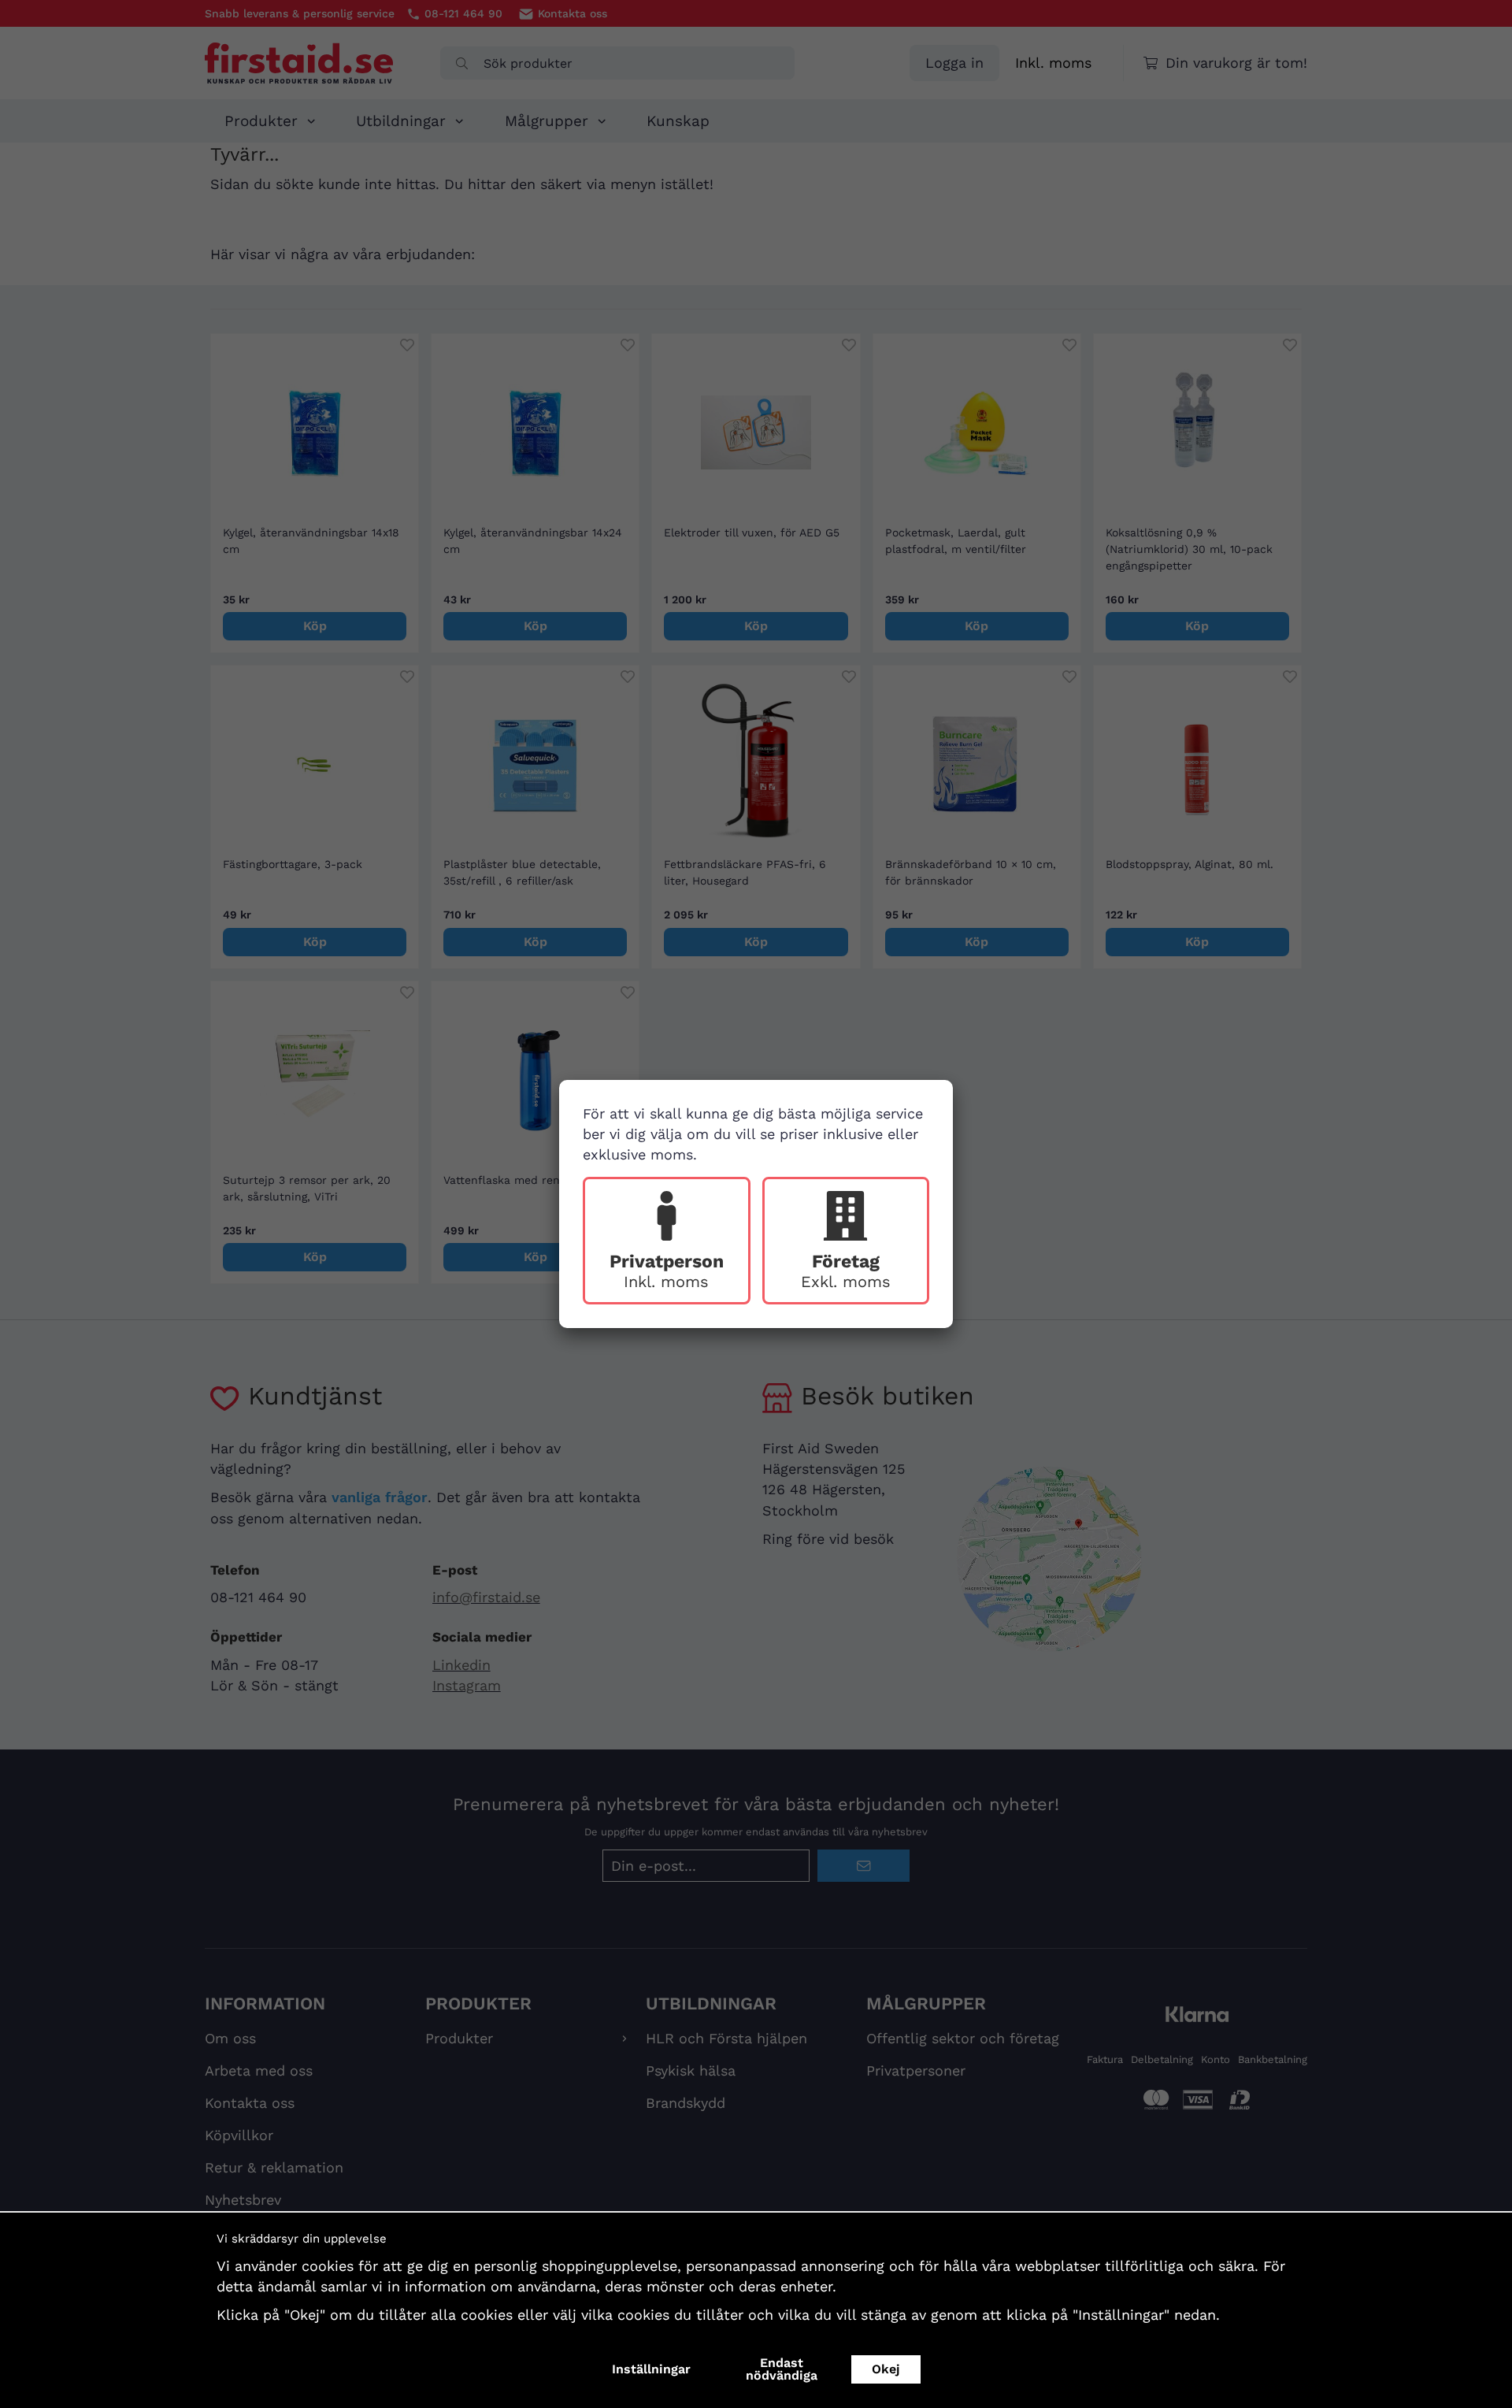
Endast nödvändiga (782, 2369)
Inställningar (651, 2369)
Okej (886, 2369)
